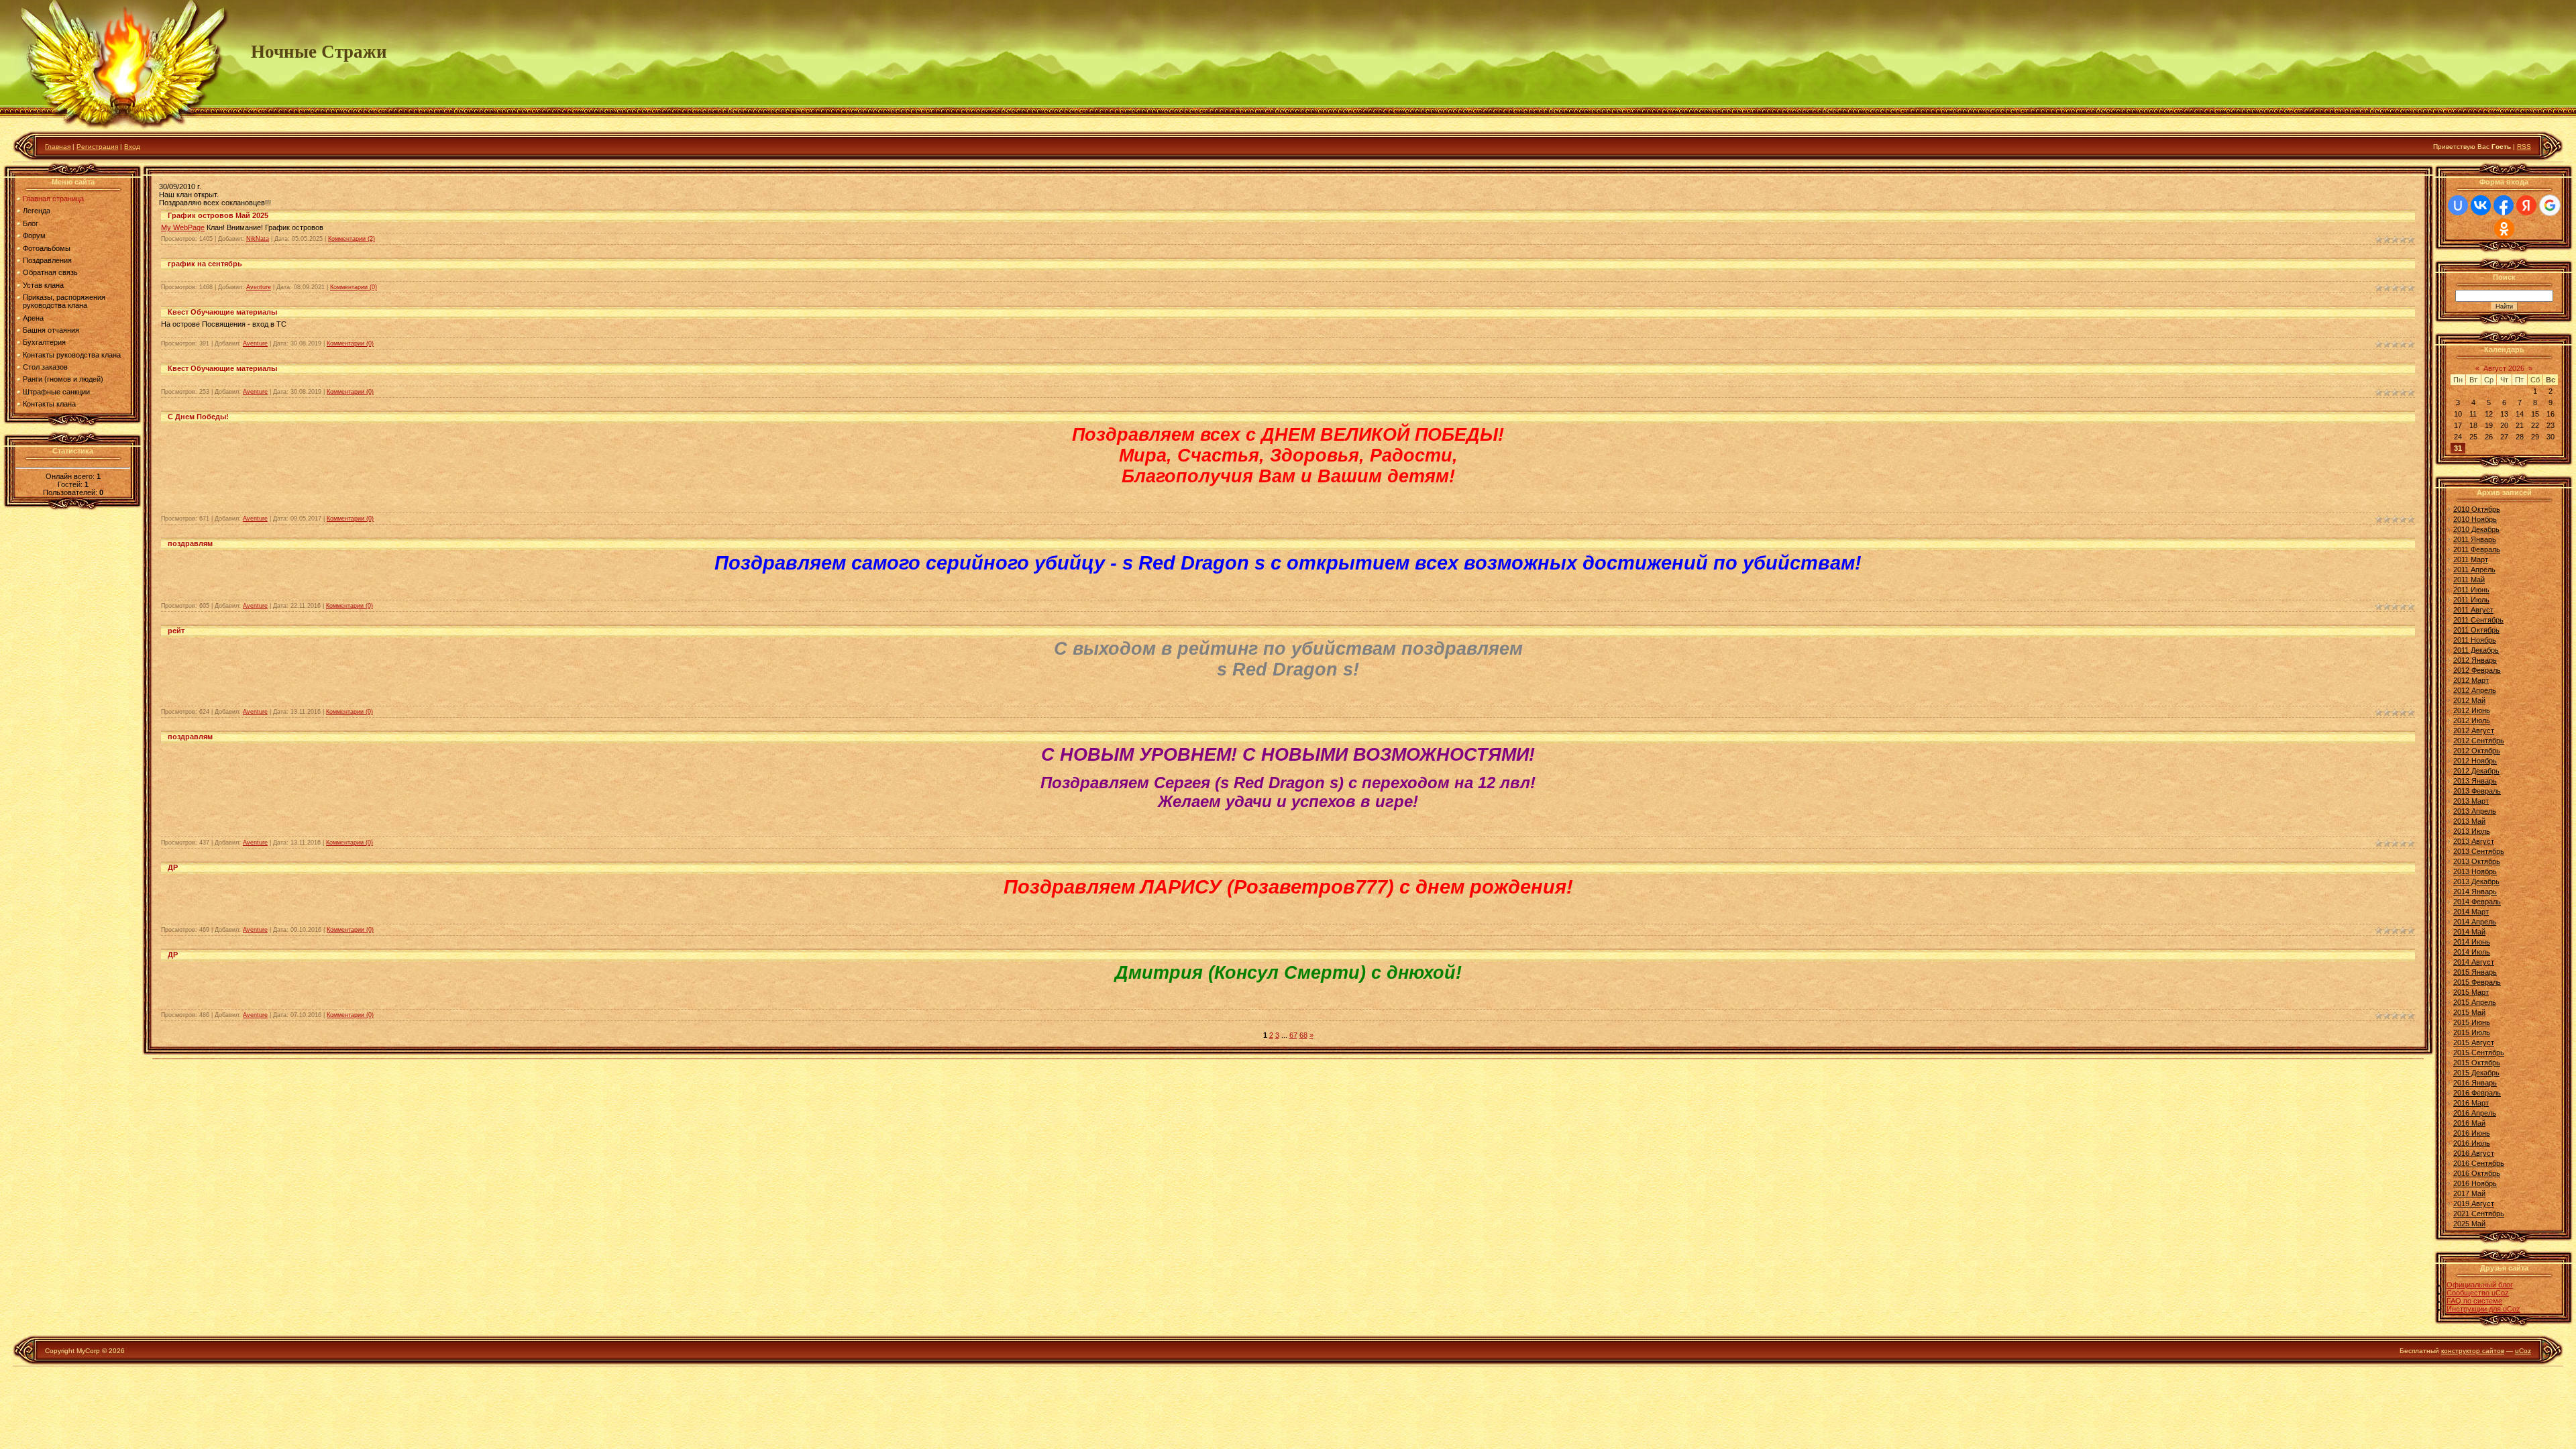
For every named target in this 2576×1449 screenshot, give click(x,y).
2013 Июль (2472, 831)
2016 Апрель (2475, 1113)
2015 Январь (2475, 972)
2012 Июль (2472, 720)
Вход (132, 147)
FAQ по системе (2474, 1301)
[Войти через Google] (2550, 205)
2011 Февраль (2477, 549)
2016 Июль (2472, 1143)
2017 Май (2469, 1193)
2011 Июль (2471, 600)
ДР (173, 867)
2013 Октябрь (2477, 861)
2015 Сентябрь (2479, 1053)
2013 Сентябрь (2479, 851)
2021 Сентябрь (2479, 1214)
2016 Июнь (2472, 1133)
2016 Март (2471, 1103)
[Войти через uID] (2458, 205)
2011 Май (2469, 580)
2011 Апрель (2474, 570)
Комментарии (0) (354, 287)
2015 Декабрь (2476, 1073)
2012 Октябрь (2477, 751)
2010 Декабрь (2476, 529)
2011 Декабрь (2476, 650)
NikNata (258, 239)
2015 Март (2471, 992)
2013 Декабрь (2476, 881)
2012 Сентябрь (2479, 741)
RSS (2524, 147)
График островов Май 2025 (218, 215)
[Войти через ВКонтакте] (2481, 205)
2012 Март (2471, 680)
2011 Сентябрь (2478, 620)
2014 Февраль (2477, 902)
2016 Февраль (2477, 1093)
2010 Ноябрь (2475, 519)
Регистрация (97, 147)
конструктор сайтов (2473, 1351)
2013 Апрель (2475, 811)
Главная (58, 147)
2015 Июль (2472, 1032)
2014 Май (2469, 932)
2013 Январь (2475, 781)
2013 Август (2474, 841)
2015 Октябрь (2477, 1063)
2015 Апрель (2475, 1002)
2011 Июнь (2471, 590)
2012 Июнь (2472, 710)
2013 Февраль (2477, 791)
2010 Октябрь (2477, 509)
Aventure (259, 287)
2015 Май (2469, 1012)
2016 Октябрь (2477, 1173)
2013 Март (2471, 801)
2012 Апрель (2475, 690)
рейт (176, 631)
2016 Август (2474, 1153)
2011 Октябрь (2476, 630)
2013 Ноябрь (2475, 871)
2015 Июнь (2472, 1022)
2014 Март (2471, 912)
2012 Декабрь (2476, 771)
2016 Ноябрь (2475, 1183)
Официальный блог (2480, 1285)
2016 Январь (2475, 1083)
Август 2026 (2504, 368)
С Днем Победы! (198, 417)
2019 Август (2474, 1203)
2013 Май (2469, 821)
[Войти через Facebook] (2504, 205)
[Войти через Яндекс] (2526, 205)
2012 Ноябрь (2475, 761)
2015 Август (2474, 1042)
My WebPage (183, 227)
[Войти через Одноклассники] (2504, 229)
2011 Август (2473, 610)
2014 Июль (2472, 952)
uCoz (2523, 1351)
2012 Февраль (2477, 670)
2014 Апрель (2475, 922)
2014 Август (2474, 962)
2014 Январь (2475, 892)
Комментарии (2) (352, 239)
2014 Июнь (2472, 942)
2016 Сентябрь (2479, 1163)
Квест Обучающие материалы (222, 312)
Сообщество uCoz (2478, 1293)
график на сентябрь (205, 264)
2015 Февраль (2477, 982)
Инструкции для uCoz (2483, 1309)
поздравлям (190, 543)
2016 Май (2469, 1123)
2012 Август (2474, 731)
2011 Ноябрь (2475, 640)
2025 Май (2469, 1224)
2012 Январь (2475, 660)
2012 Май (2469, 700)
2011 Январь (2475, 539)
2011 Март (2471, 559)
